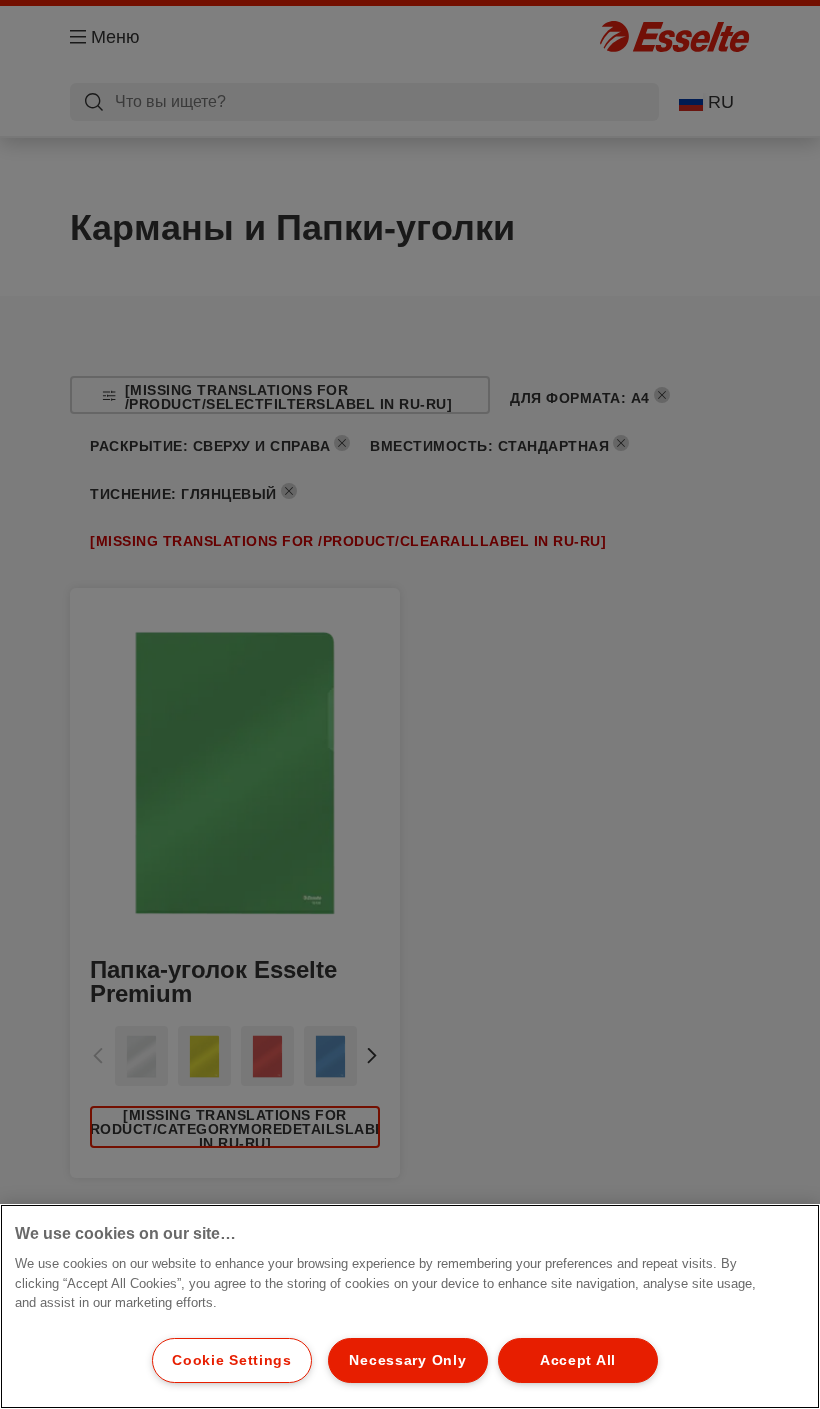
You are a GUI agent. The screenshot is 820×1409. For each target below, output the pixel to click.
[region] (410, 1306)
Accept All (578, 1360)
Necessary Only (407, 1360)
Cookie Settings (232, 1360)
